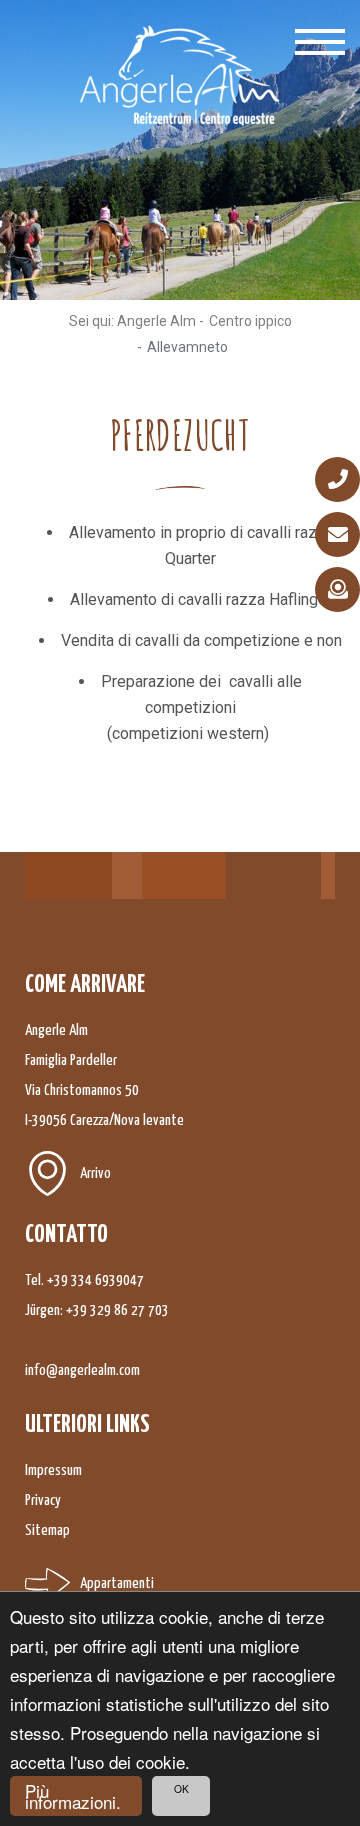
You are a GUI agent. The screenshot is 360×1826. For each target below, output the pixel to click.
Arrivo (95, 1173)
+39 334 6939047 (95, 1280)
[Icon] (337, 479)
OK (181, 1788)
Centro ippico (250, 321)
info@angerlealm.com (82, 1370)
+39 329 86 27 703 (117, 1310)
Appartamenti (117, 1583)
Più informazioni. (73, 1796)
